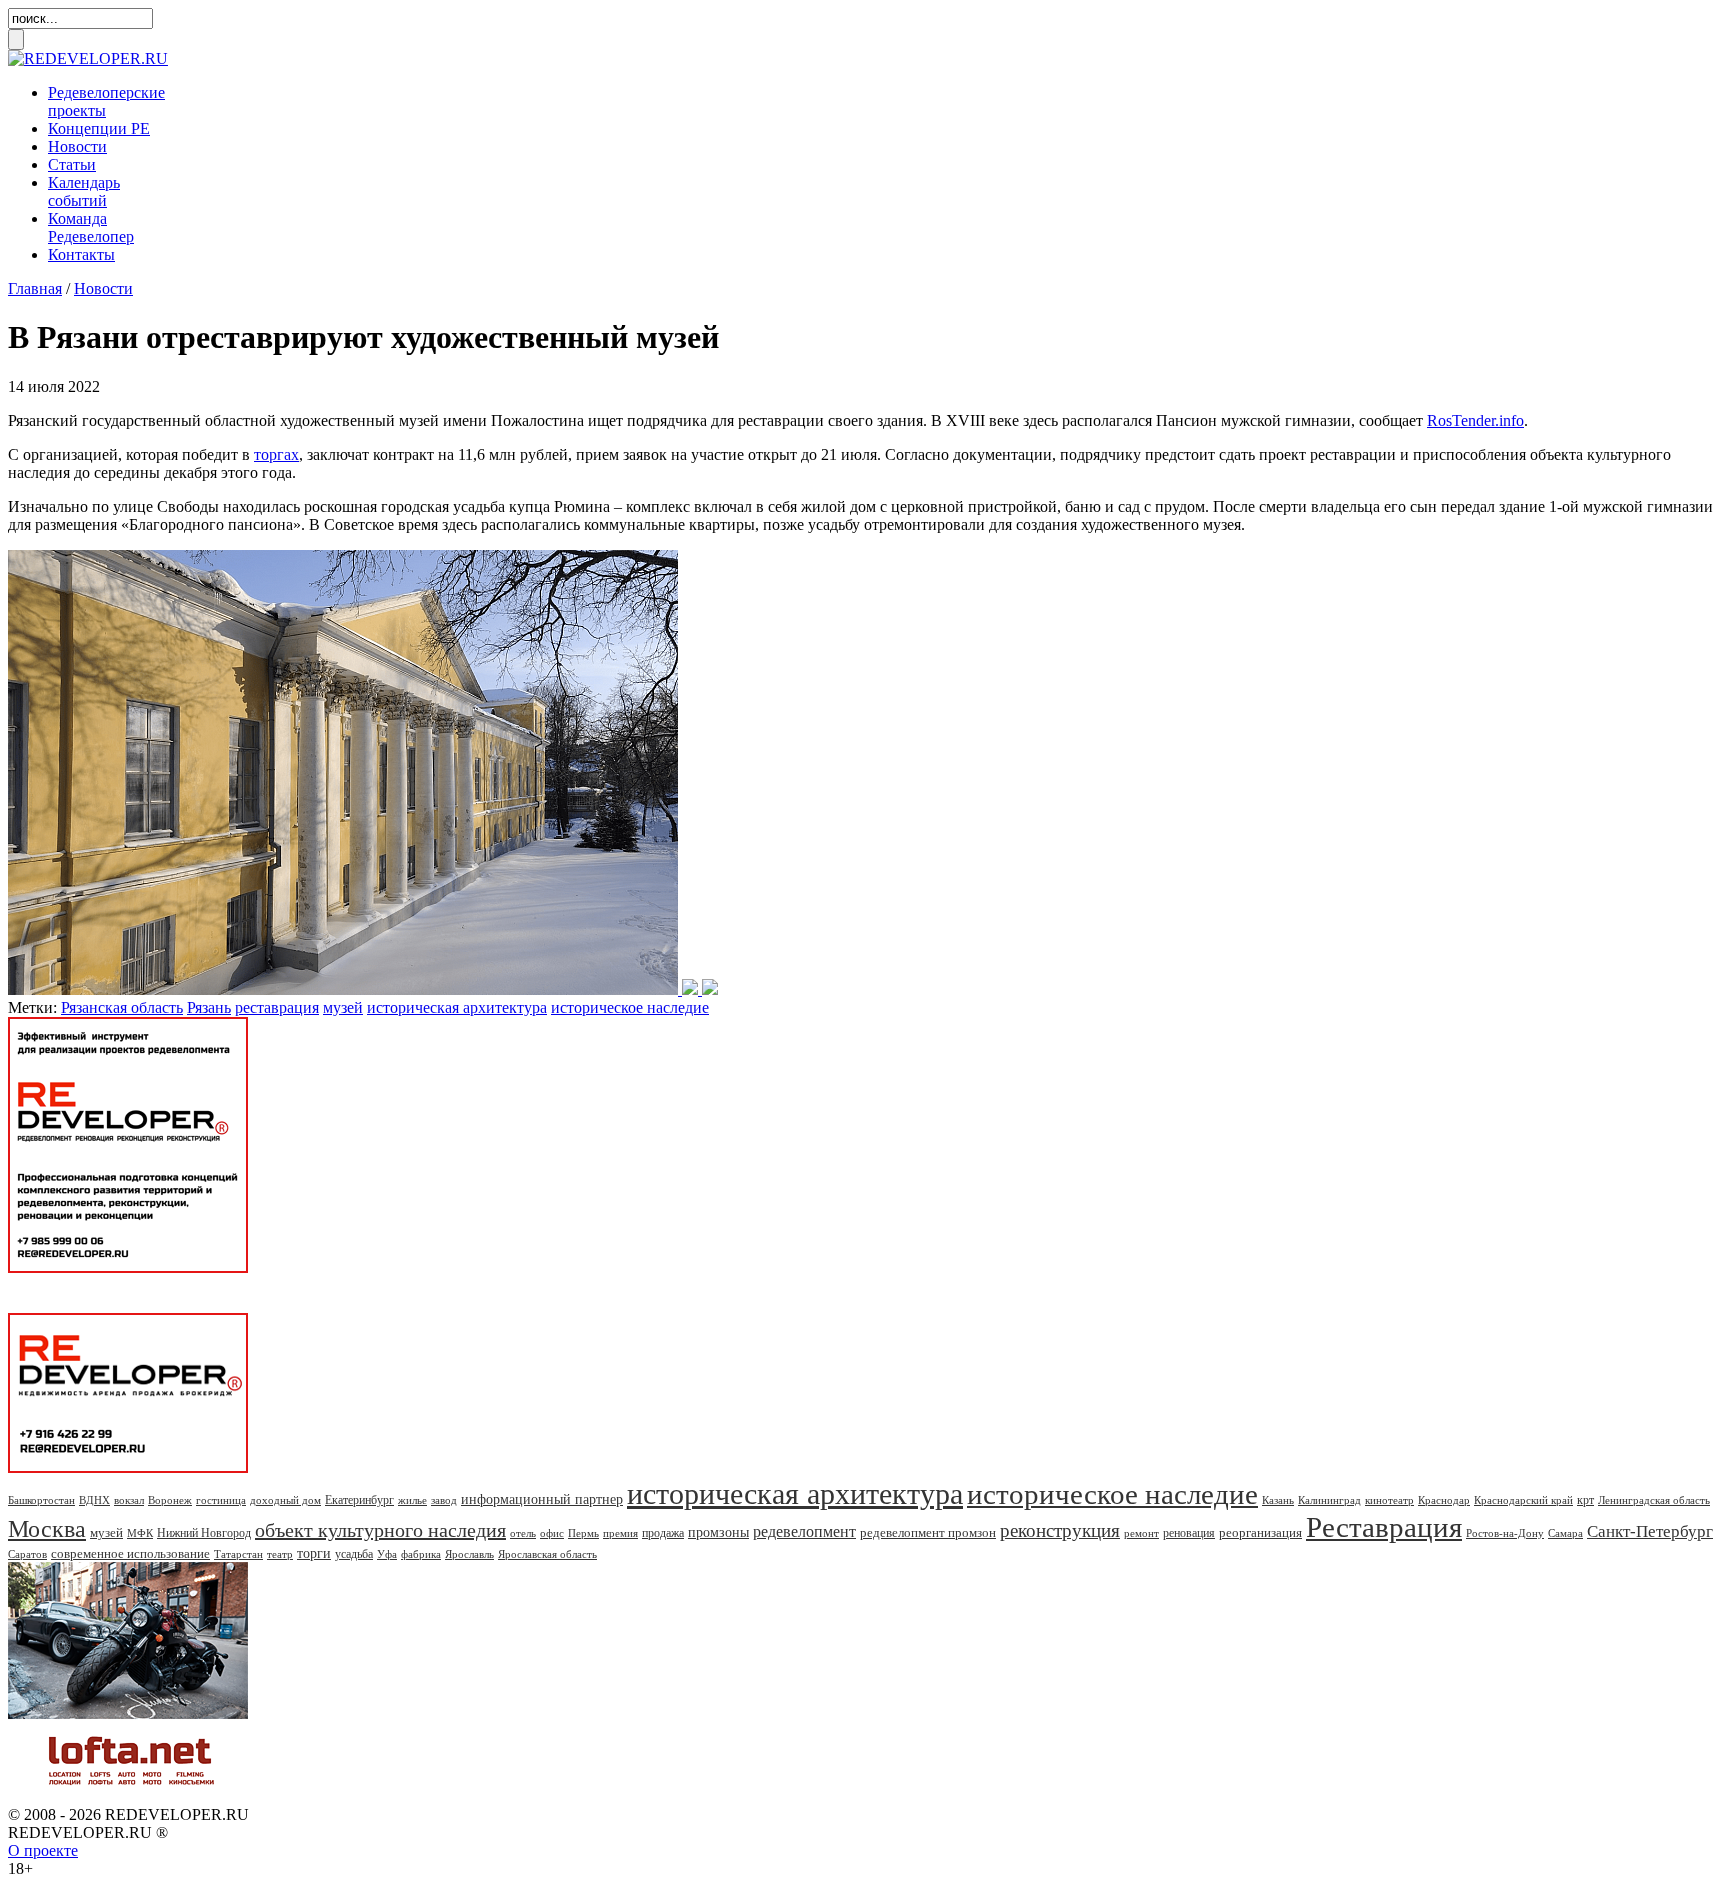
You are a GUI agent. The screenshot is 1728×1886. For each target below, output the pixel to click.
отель (523, 1533)
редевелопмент (804, 1531)
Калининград (1329, 1500)
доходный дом (285, 1500)
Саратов (27, 1554)
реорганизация (1260, 1532)
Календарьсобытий (84, 191)
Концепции (99, 128)
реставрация (277, 1007)
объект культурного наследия (380, 1530)
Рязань (209, 1007)
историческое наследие (630, 1007)
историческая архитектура (457, 1007)
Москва (47, 1529)
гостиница (221, 1500)
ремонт (1141, 1533)
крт (1585, 1500)
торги (314, 1553)
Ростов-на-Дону (1505, 1533)
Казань (1278, 1500)
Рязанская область (122, 1007)
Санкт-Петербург (1650, 1531)
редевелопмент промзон (928, 1532)
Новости (77, 146)
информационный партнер (542, 1499)
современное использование (130, 1553)
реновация (1189, 1533)
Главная (35, 288)
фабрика (421, 1554)
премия (620, 1533)
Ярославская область (547, 1554)
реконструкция (1060, 1530)
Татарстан (238, 1554)
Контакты (81, 254)
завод (444, 1500)
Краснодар (1444, 1500)
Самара (1565, 1533)
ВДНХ (94, 1500)
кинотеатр (1389, 1500)
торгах (276, 454)
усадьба (354, 1554)
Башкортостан (41, 1500)
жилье (412, 1500)
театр (280, 1554)
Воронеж (170, 1500)
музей (343, 1007)
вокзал (129, 1500)
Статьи (72, 164)
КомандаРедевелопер (91, 227)
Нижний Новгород (204, 1533)
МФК (140, 1533)
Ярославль (469, 1554)
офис (552, 1533)
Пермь (583, 1533)
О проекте (43, 1850)
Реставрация (1384, 1527)
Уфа (387, 1554)
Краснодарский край (1523, 1500)
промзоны (718, 1532)
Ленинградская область (1654, 1500)
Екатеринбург (359, 1500)
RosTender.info (1475, 420)
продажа (663, 1533)
